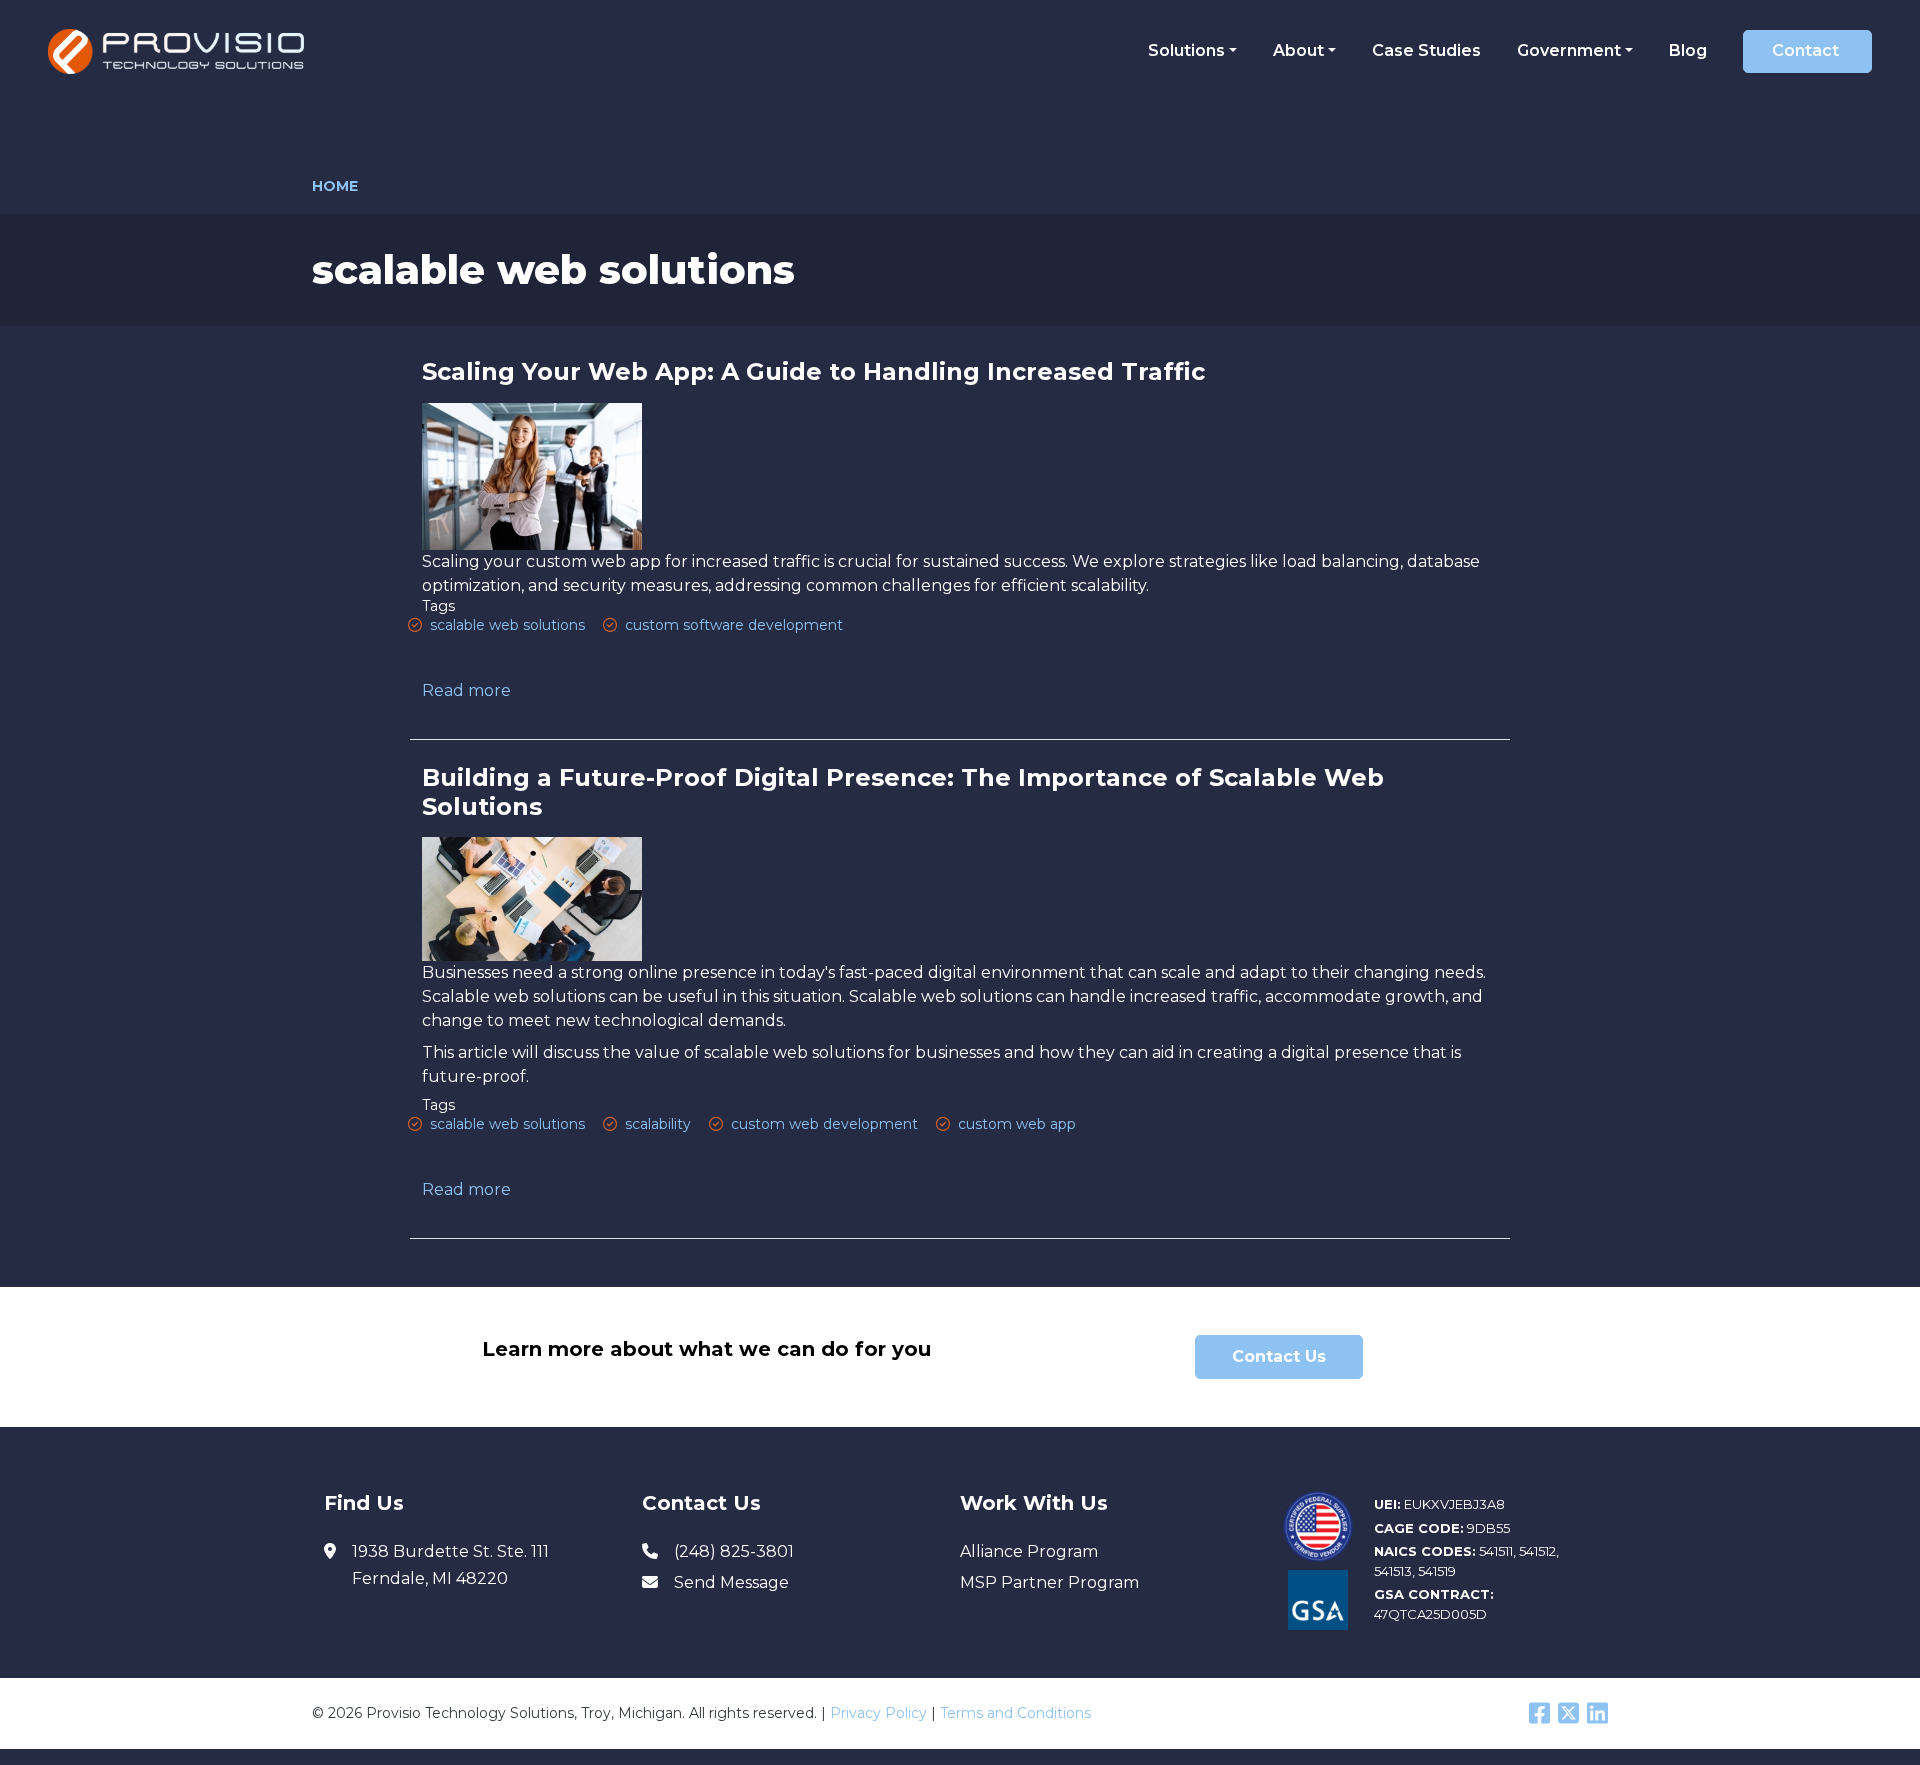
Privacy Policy (878, 1713)
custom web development (824, 1124)
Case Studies (1426, 50)
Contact (1805, 50)
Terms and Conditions (1015, 1713)
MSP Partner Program (1049, 1582)
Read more (466, 690)
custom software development (734, 625)
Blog (1688, 50)
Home (335, 186)
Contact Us (1279, 1356)
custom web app (1017, 1124)
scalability (658, 1124)
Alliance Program (1029, 1551)
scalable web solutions (507, 625)
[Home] (183, 51)
